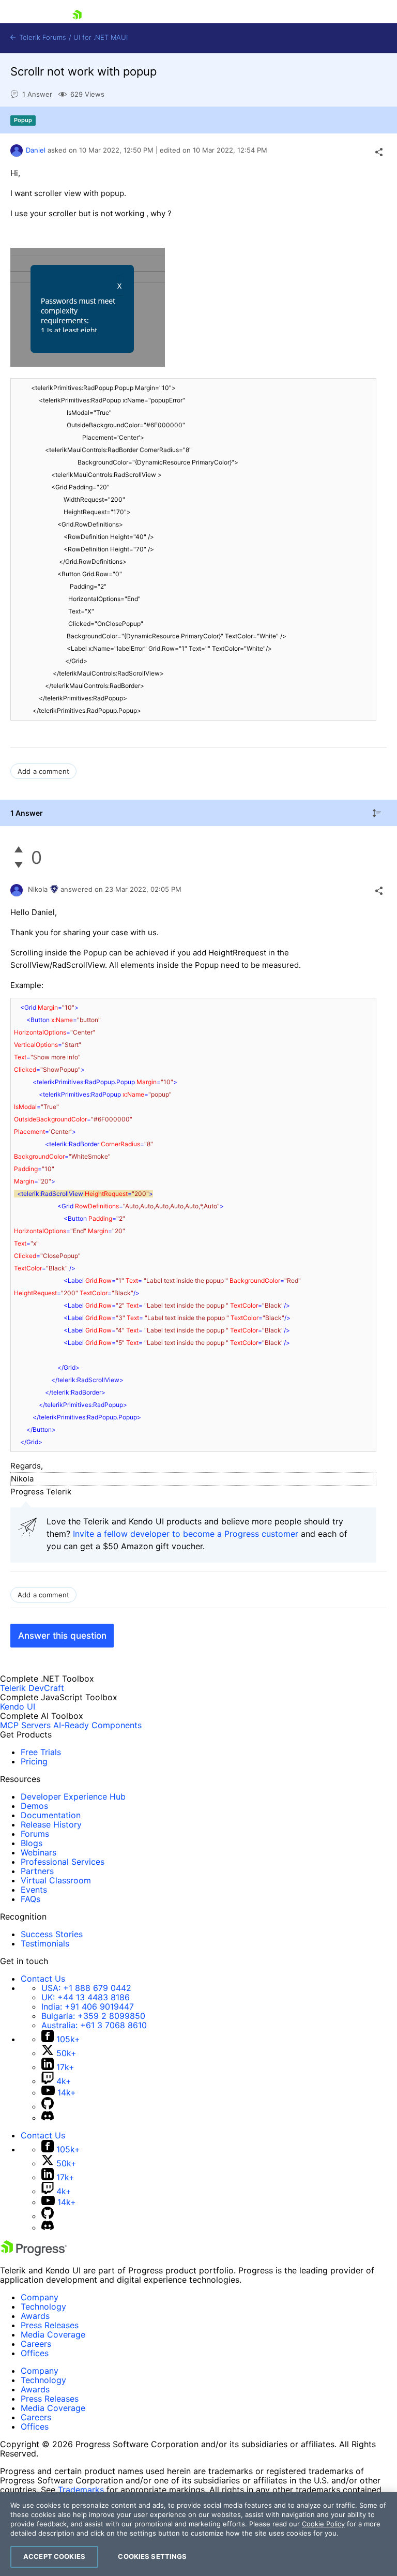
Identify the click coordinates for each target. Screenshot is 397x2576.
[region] (198, 2534)
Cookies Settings (152, 2556)
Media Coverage (53, 2334)
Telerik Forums (42, 38)
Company (40, 2297)
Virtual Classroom (56, 1880)
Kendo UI (18, 1706)
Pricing (34, 1761)
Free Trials (41, 1752)
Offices (35, 2353)
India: (88, 2006)
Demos (34, 1806)
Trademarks (81, 2490)
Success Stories (52, 1934)
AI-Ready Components (97, 1725)
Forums (35, 1834)
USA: (86, 1988)
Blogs (32, 1843)
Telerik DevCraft (32, 1688)
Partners (37, 1871)
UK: (86, 1997)
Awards (35, 2316)
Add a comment (43, 771)
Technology (43, 2307)
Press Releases (50, 2325)
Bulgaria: (93, 2016)
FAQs (30, 1899)
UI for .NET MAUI (101, 38)
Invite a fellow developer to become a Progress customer (186, 1534)
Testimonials (45, 1943)
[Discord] (48, 2118)
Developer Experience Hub (73, 1796)
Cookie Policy (323, 2524)
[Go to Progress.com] (34, 2253)
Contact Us (43, 1979)
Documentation (51, 1815)
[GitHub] (48, 2106)
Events (34, 1890)
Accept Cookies (54, 2556)
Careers (36, 2344)
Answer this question (62, 1636)
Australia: (94, 2025)
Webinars (39, 1852)
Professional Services (63, 1862)
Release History (51, 1824)
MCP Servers (25, 1725)
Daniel (36, 150)
